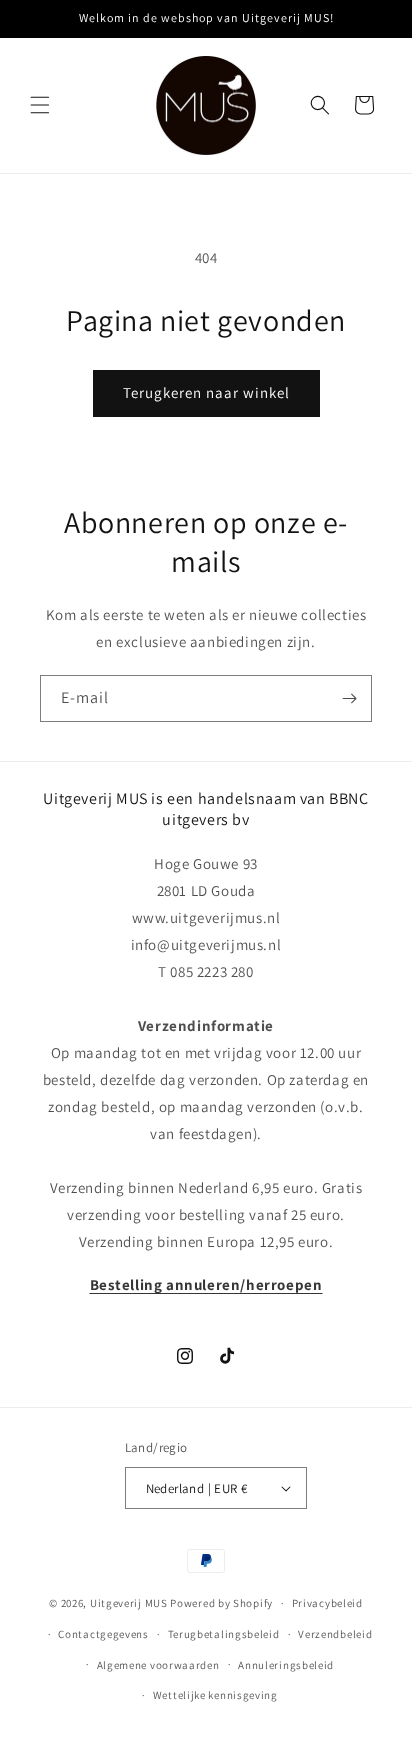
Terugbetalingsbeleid (224, 1634)
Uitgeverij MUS (129, 1603)
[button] (40, 105)
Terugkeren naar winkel (206, 392)
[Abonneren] (349, 698)
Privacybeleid (327, 1603)
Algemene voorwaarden (158, 1665)
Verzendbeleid (335, 1634)
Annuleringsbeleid (286, 1665)
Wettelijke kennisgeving (215, 1695)
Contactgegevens (103, 1634)
